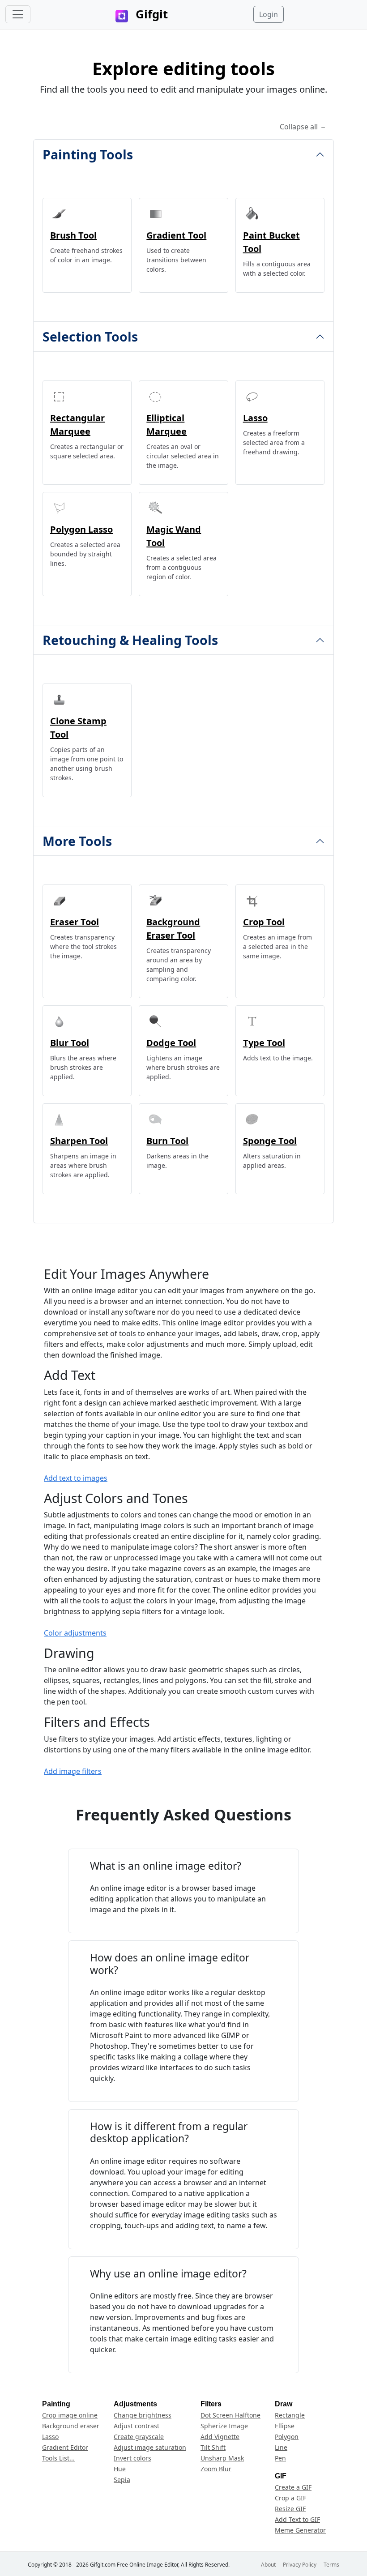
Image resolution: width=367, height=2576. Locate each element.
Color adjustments (75, 1633)
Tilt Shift (213, 2447)
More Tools (77, 841)
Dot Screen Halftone (230, 2415)
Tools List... (58, 2458)
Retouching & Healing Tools (130, 640)
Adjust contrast (137, 2426)
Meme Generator (300, 2530)
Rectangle (290, 2415)
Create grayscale (139, 2437)
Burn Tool (167, 1141)
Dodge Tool (171, 1043)
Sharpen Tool (79, 1141)
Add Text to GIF (297, 2519)
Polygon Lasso (81, 529)
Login (269, 14)
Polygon (287, 2437)
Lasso (255, 418)
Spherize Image (224, 2426)
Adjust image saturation (150, 2447)
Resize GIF (290, 2509)
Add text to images (76, 1478)
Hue (120, 2469)
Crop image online (70, 2415)
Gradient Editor (65, 2447)
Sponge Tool (270, 1141)
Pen (280, 2458)
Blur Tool (70, 1043)
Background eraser (71, 2426)
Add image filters (73, 1771)
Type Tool (264, 1043)
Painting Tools (88, 154)
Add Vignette (220, 2437)
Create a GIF (293, 2487)
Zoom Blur (216, 2469)
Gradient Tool (176, 235)
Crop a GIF (290, 2498)
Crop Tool (264, 922)
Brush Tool (73, 235)
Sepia (122, 2480)
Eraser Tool (75, 922)
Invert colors (132, 2458)
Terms (331, 2565)
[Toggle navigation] (18, 14)
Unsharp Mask (222, 2458)
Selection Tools (90, 336)
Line (281, 2447)
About (268, 2565)
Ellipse (285, 2426)
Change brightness (143, 2415)
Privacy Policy (300, 2565)
